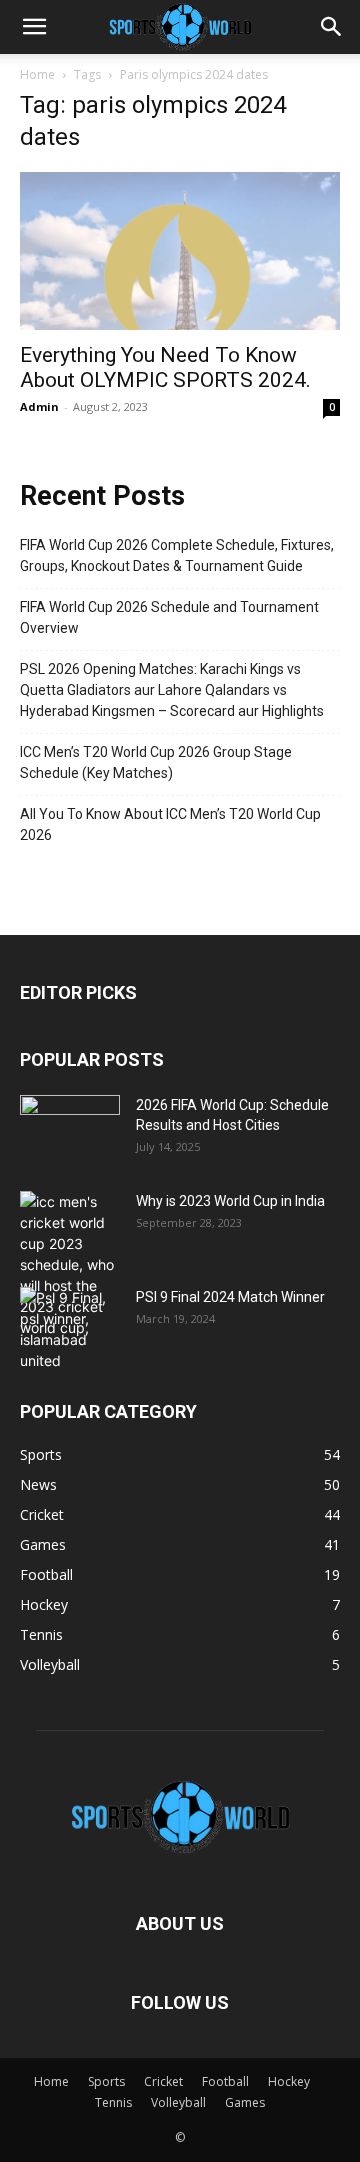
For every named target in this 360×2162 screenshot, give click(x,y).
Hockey (289, 2081)
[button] (34, 27)
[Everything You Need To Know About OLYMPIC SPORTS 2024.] (180, 251)
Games (245, 2102)
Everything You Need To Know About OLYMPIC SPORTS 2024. (165, 367)
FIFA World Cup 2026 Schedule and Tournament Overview (169, 617)
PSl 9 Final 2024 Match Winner (230, 1297)
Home (37, 74)
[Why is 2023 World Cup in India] (70, 1264)
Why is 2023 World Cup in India (230, 1201)
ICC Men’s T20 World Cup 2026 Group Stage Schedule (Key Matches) (156, 762)
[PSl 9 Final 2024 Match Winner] (70, 1329)
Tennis (113, 2102)
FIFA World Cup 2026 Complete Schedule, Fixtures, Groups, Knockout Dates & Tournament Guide (177, 555)
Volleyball (178, 2102)
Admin (39, 406)
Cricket (163, 2081)
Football (225, 2081)
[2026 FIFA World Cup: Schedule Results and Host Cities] (70, 1130)
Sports (106, 2081)
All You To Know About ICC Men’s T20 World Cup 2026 (170, 824)
